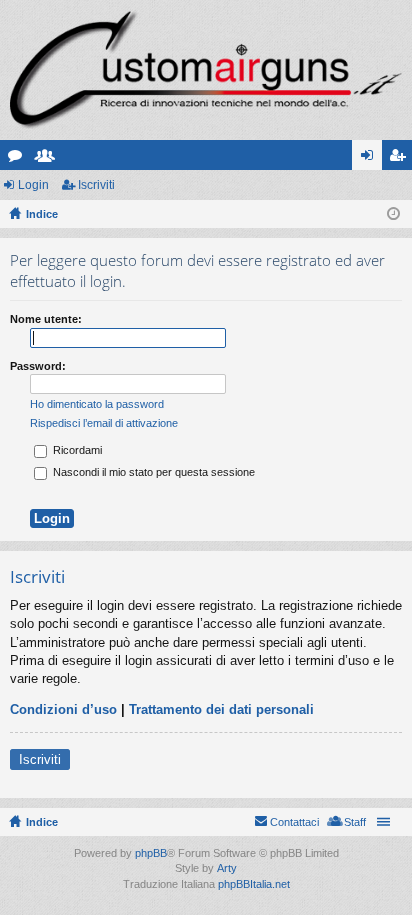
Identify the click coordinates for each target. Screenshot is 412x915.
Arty (227, 868)
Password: (38, 366)
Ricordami (76, 450)
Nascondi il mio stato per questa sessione (152, 472)
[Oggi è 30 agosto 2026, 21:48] (393, 214)
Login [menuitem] (371, 159)
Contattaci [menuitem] (294, 822)
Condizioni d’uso (63, 709)
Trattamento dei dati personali (221, 709)
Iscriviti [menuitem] (401, 159)
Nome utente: (46, 319)
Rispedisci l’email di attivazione (104, 423)
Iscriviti (96, 185)
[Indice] (206, 70)
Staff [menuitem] (355, 822)
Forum (19, 159)
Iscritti (49, 159)
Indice (42, 822)
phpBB (151, 853)
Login (33, 185)
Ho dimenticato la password (97, 404)
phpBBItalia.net (254, 884)
